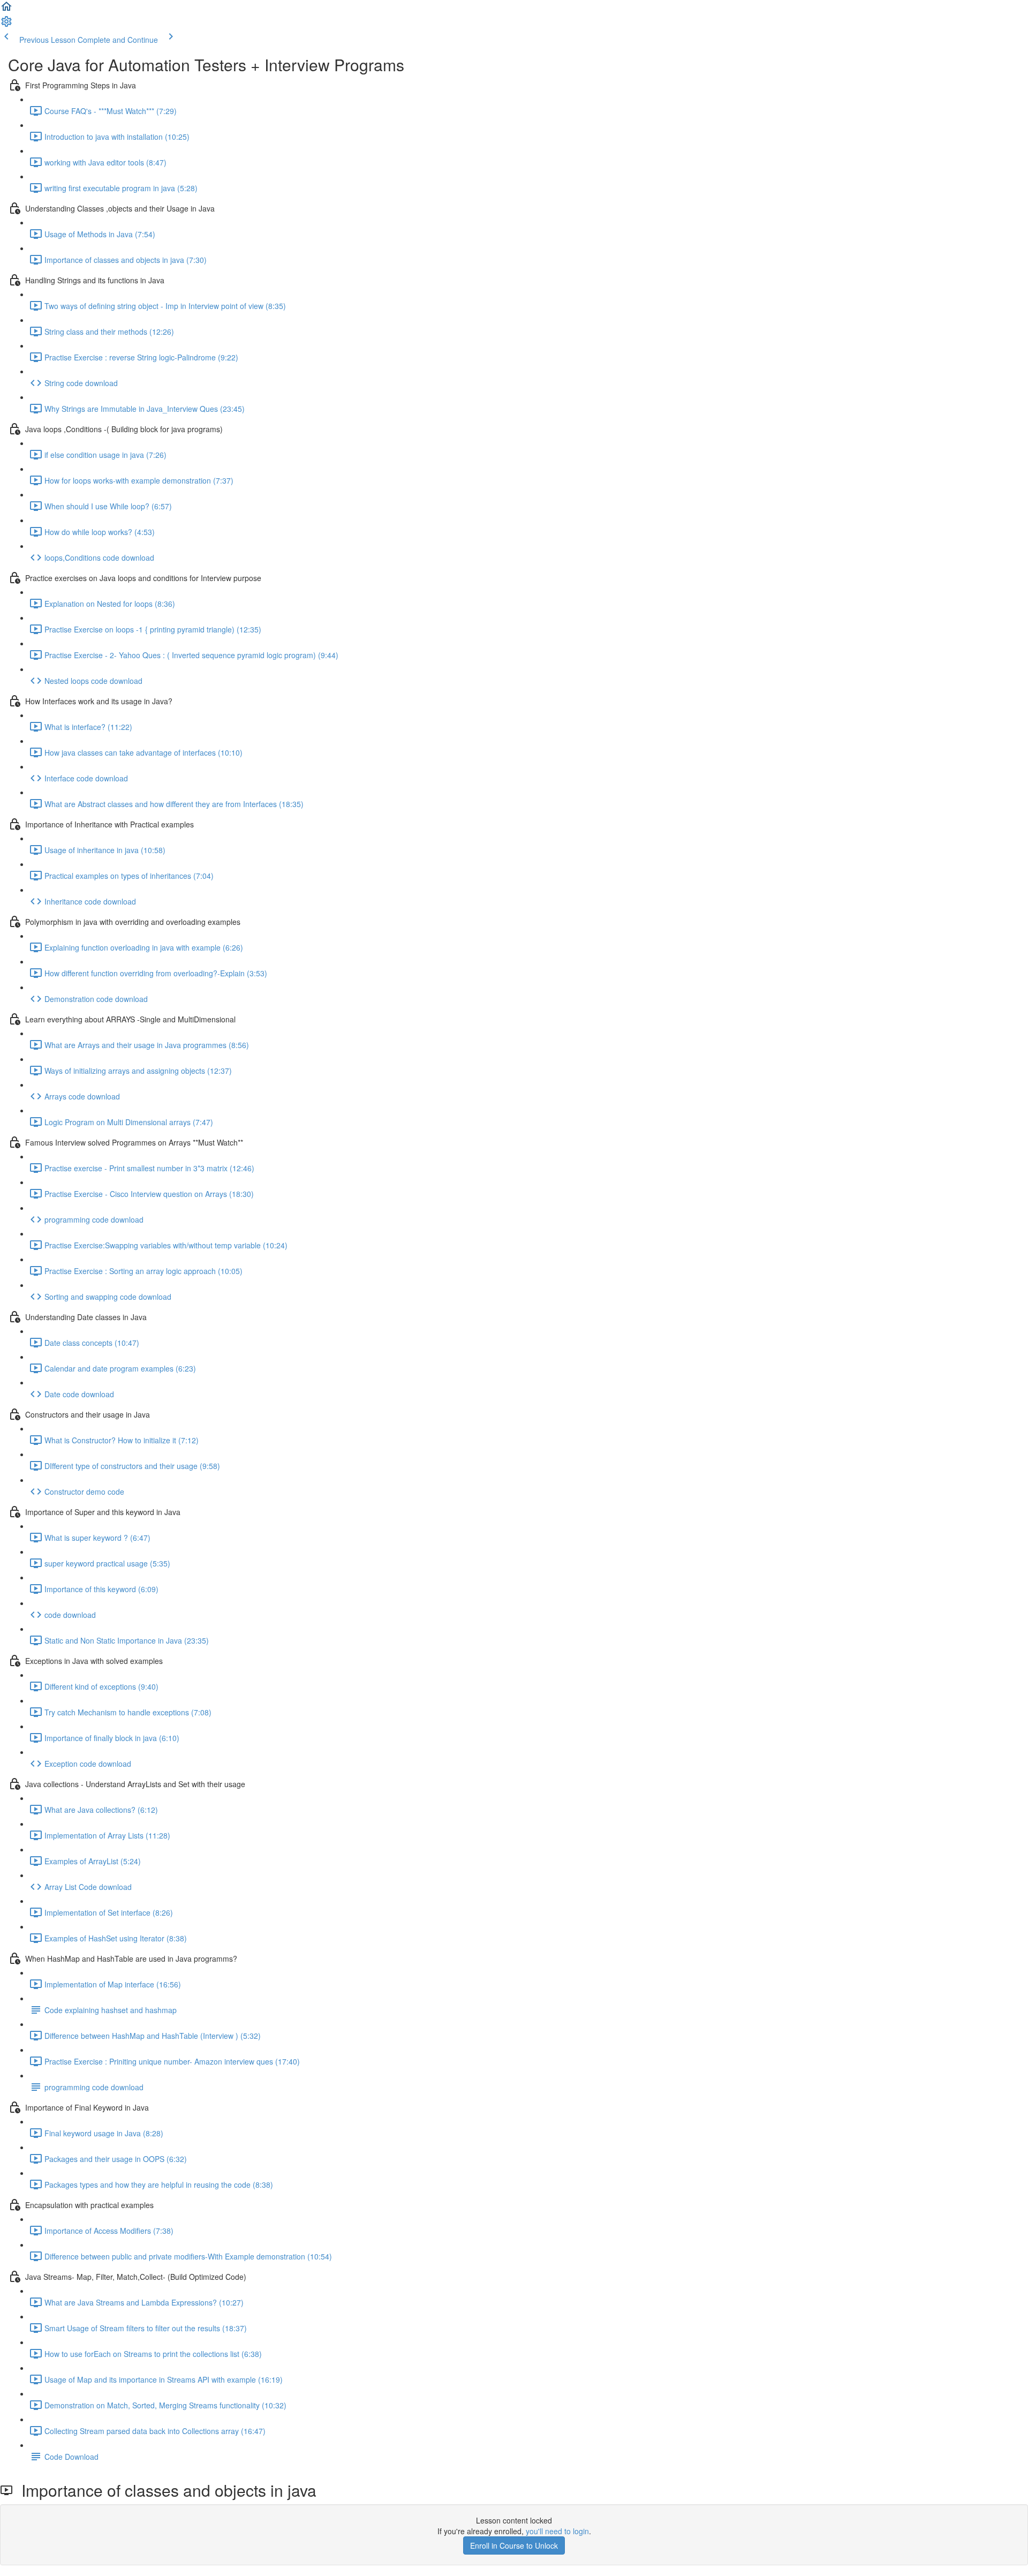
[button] (6, 10)
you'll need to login (557, 2531)
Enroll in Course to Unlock (514, 2545)
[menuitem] (6, 25)
